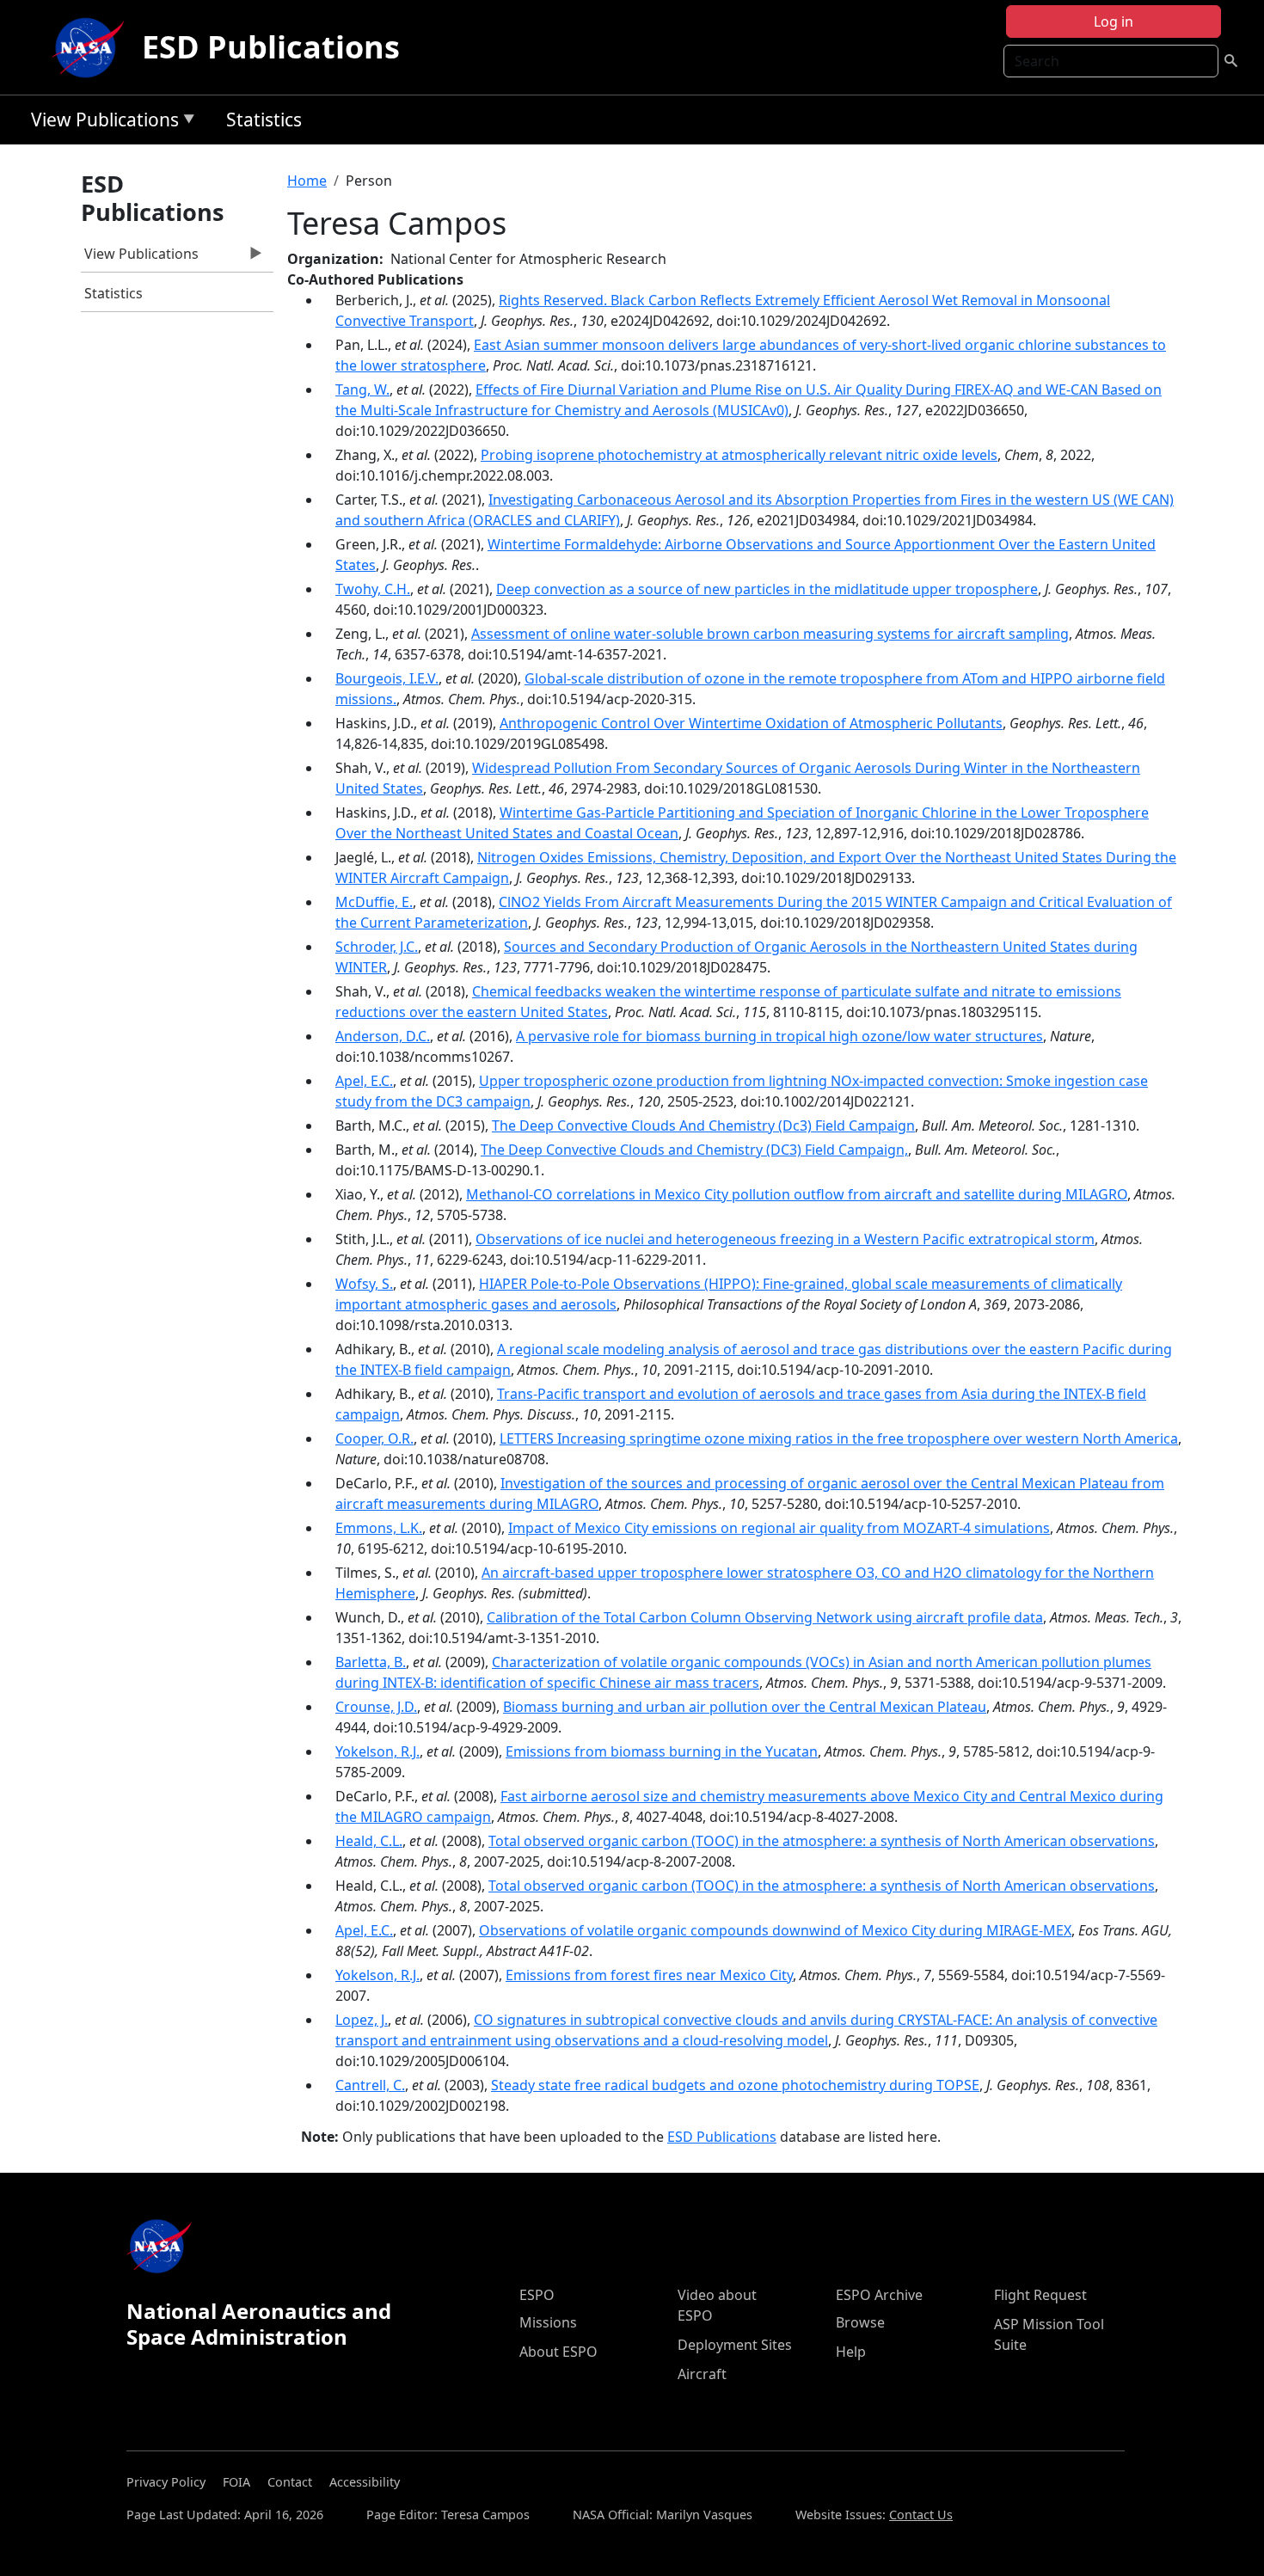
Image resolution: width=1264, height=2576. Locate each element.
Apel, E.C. (364, 1081)
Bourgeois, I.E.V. (387, 678)
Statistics (264, 120)
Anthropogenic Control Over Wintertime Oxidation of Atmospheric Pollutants (751, 723)
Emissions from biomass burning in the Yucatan (662, 1751)
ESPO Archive (879, 2295)
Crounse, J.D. (376, 1707)
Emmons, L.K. (379, 1528)
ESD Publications (271, 47)
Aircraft (702, 2374)
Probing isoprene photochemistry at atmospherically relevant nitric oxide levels (739, 455)
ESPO (537, 2295)
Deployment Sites (735, 2345)
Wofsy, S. (364, 1284)
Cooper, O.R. (374, 1438)
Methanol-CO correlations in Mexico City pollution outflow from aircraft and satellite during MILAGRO (797, 1194)
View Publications (101, 123)
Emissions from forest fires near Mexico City (649, 1975)
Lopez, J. (362, 2020)
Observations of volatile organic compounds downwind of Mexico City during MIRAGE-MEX (775, 1930)
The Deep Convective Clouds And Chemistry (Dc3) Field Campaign (703, 1125)
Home (307, 181)
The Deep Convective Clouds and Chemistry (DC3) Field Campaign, (694, 1150)
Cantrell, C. (370, 2085)
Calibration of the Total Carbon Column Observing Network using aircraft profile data (765, 1617)
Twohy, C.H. (373, 589)
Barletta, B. (371, 1662)
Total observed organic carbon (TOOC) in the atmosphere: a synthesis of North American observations (822, 1841)
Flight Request (1040, 2295)
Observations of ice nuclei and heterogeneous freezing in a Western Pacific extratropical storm (785, 1239)
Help (851, 2352)
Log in (1114, 21)
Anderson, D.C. (383, 1036)
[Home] (92, 47)
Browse (860, 2322)
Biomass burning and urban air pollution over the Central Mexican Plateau (745, 1707)
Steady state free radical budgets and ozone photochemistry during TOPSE (735, 2085)
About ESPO (558, 2352)
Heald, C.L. (369, 1841)
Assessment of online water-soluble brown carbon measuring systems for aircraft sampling (770, 634)
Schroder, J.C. (377, 947)
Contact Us (921, 2515)
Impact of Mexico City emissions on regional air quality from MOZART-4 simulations (779, 1528)
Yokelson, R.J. (377, 1751)
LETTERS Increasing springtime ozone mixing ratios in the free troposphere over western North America (839, 1438)
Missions (548, 2322)
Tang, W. (362, 389)
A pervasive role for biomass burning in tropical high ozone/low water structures (779, 1036)
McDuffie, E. (374, 902)
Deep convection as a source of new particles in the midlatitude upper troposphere (767, 589)
